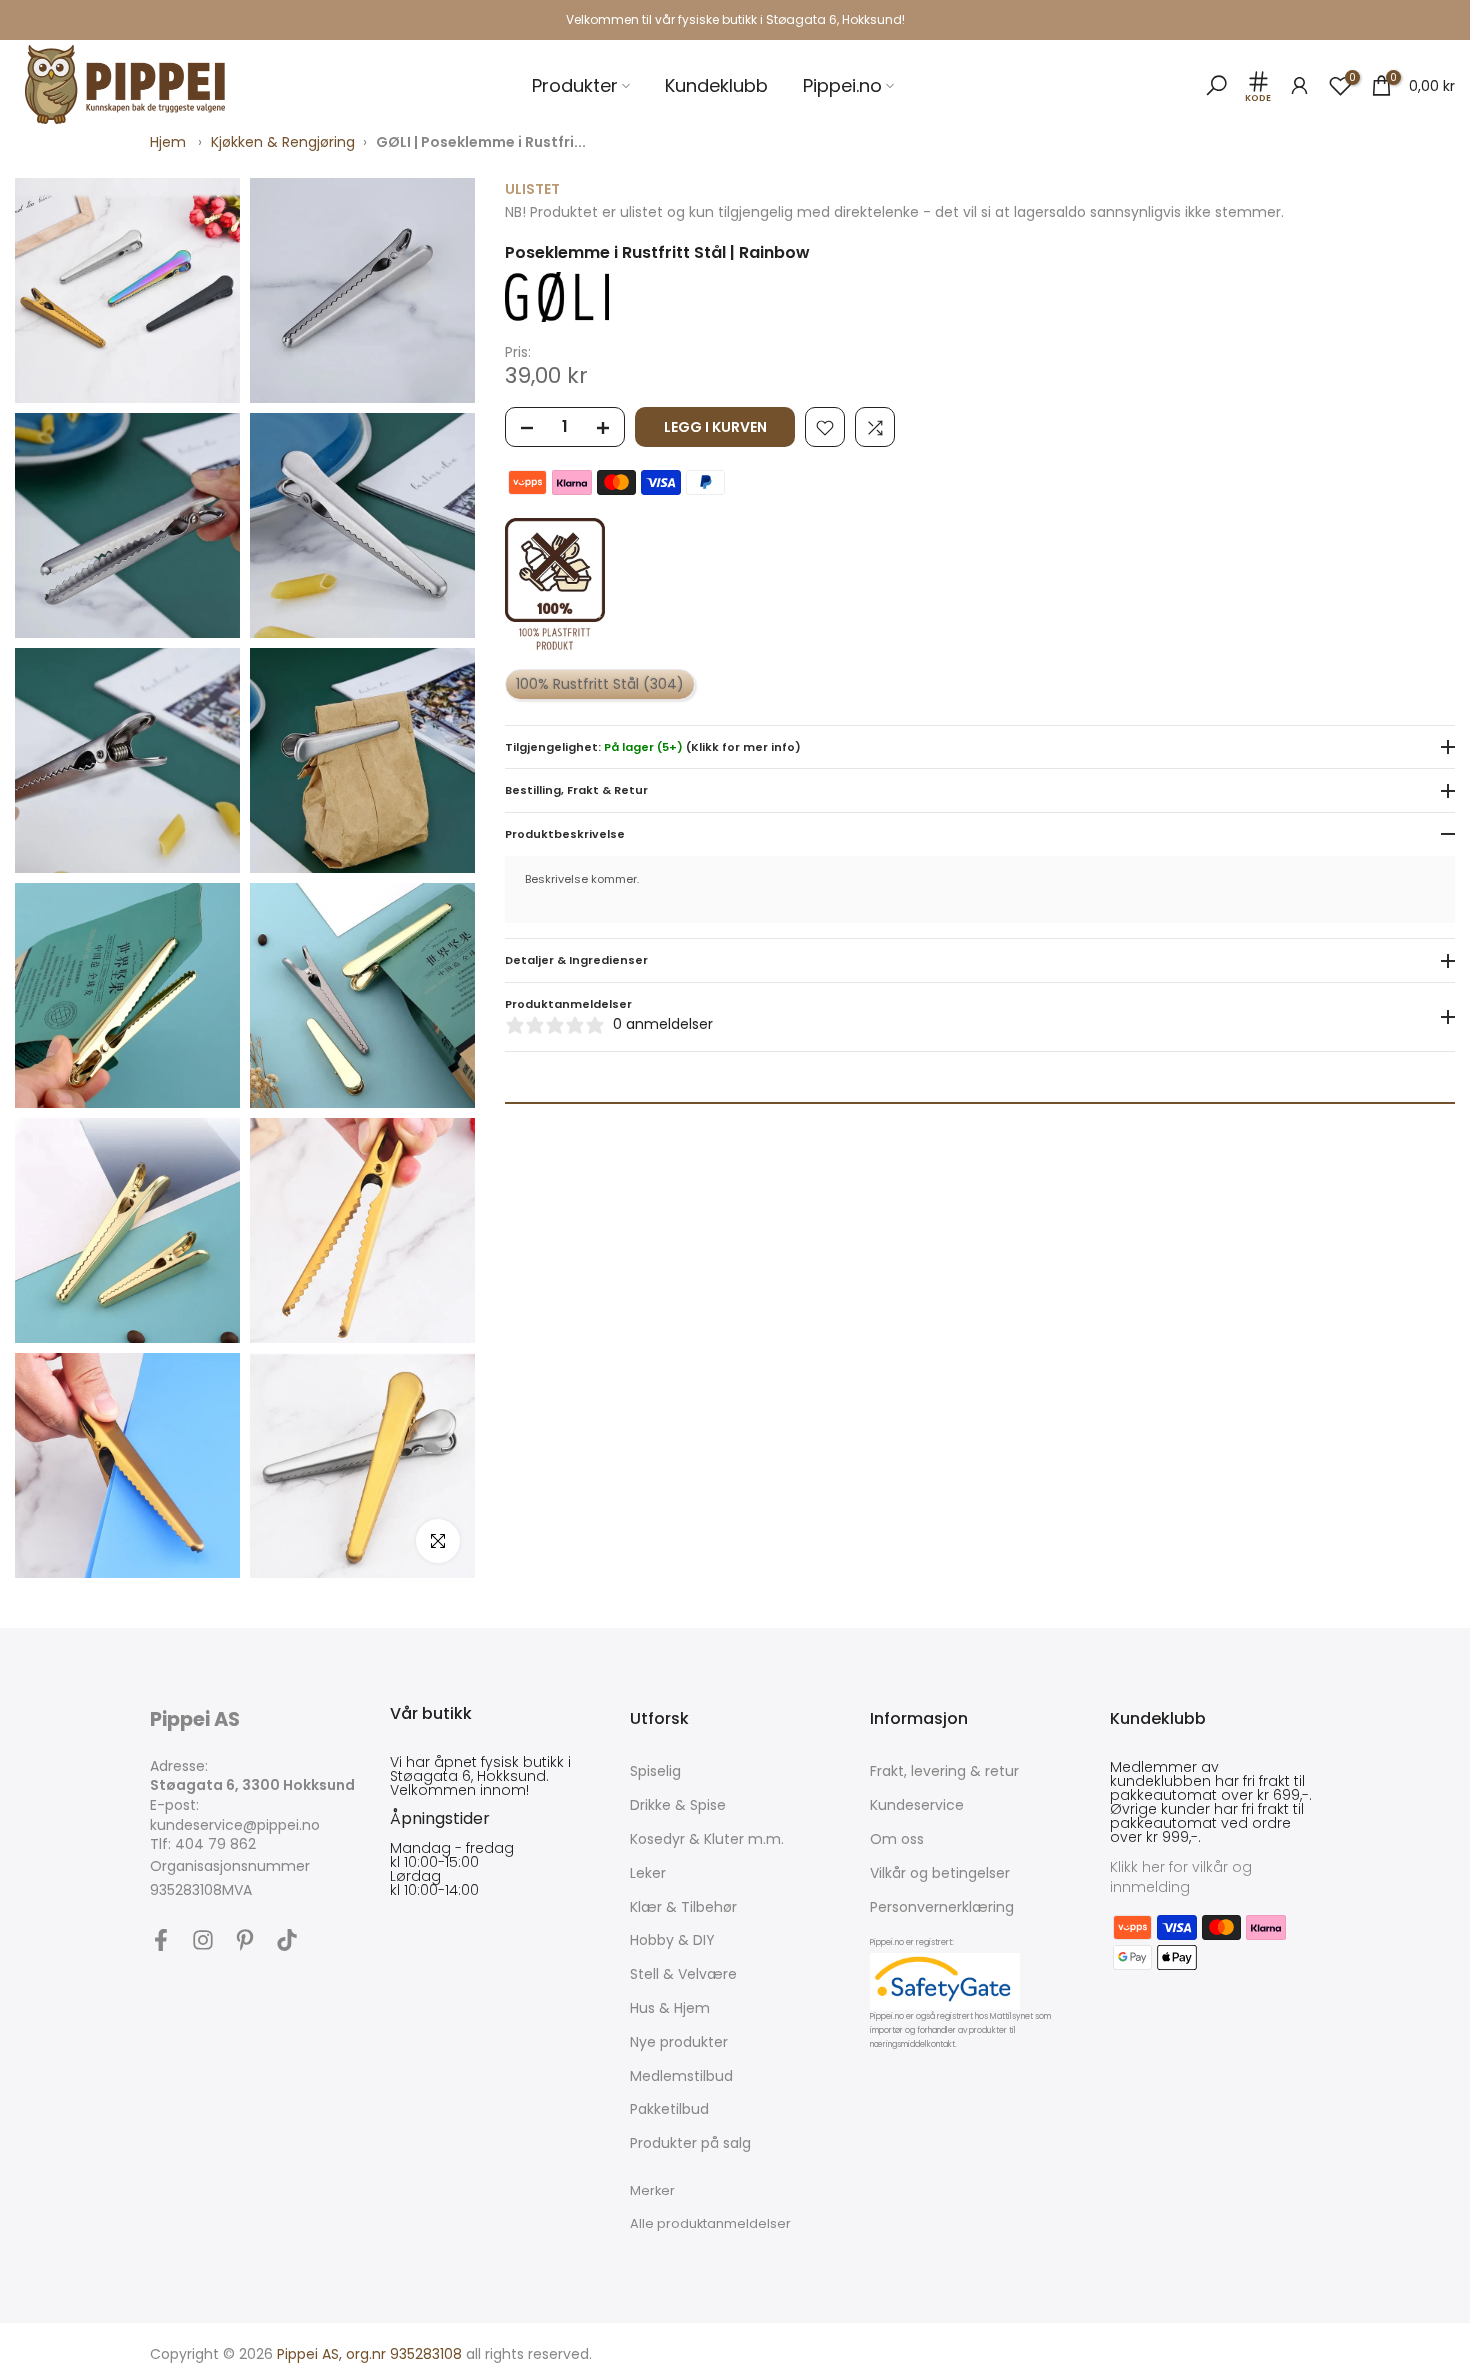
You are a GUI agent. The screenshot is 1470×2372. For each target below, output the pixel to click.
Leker (648, 1873)
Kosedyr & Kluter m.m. (707, 1839)
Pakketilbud (669, 2109)
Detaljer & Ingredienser (576, 961)
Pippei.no (842, 85)
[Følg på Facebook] (161, 1939)
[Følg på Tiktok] (287, 1939)
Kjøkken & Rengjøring (283, 142)
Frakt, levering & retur (944, 1771)
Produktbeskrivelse (565, 835)
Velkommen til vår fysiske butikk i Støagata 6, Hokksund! (735, 19)
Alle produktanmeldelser (710, 2223)
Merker (652, 2190)
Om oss (897, 1839)
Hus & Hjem (670, 2008)
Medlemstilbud (681, 2076)
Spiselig (655, 1771)
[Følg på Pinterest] (245, 1939)
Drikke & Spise (678, 1805)
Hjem (168, 142)
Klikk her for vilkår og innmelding (1181, 1877)
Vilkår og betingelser (940, 1873)
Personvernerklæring (942, 1907)
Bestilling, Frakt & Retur (576, 791)
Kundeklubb (716, 85)
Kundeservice (917, 1805)
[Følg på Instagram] (203, 1939)
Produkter (575, 85)
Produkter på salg (690, 2143)
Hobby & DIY (672, 1940)
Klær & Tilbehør (683, 1907)
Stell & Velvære (683, 1974)
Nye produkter (679, 2042)
